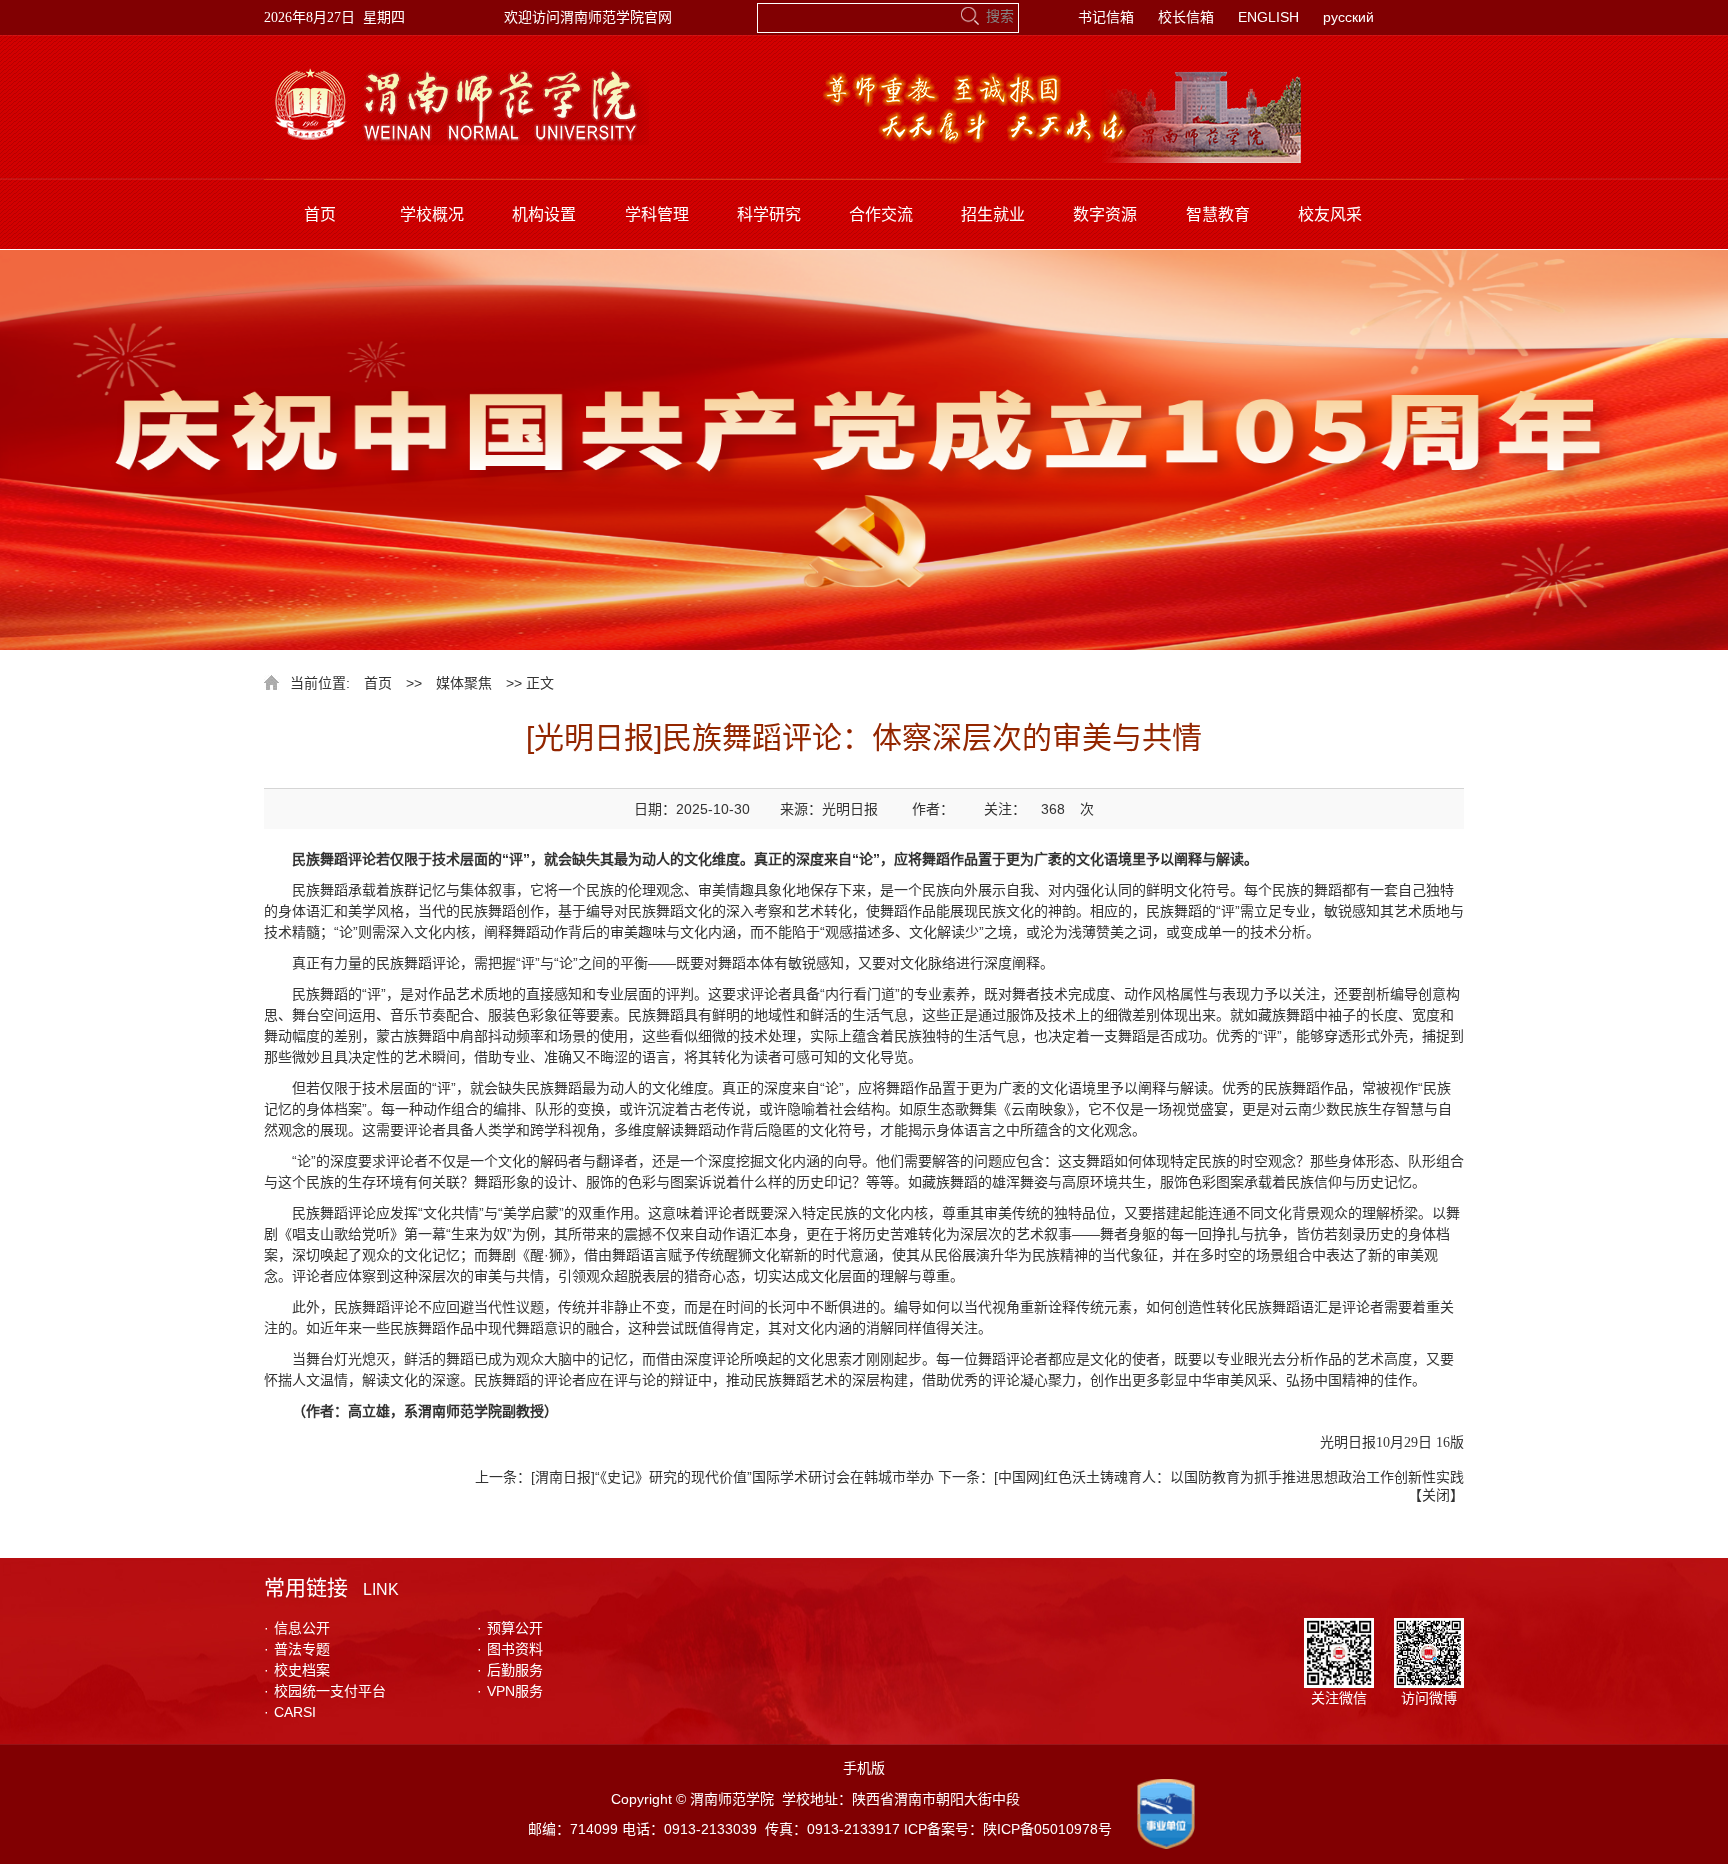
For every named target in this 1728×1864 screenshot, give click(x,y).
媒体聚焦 (464, 683)
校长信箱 (1186, 17)
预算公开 (510, 1628)
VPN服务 (510, 1691)
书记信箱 (1106, 17)
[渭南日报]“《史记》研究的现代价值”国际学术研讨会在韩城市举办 (732, 1477)
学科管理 (657, 214)
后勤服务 (510, 1670)
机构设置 (544, 214)
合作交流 (881, 214)
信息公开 (297, 1628)
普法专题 (297, 1649)
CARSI (290, 1712)
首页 (320, 214)
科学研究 (769, 214)
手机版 (864, 1768)
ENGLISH (1268, 17)
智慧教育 (1218, 214)
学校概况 (432, 214)
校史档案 (297, 1670)
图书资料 (510, 1649)
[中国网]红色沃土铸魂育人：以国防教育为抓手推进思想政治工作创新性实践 (1229, 1477)
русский (1348, 17)
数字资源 (1105, 214)
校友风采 (1330, 214)
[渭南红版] (456, 75)
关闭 (1436, 1495)
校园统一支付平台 (325, 1691)
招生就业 (993, 214)
